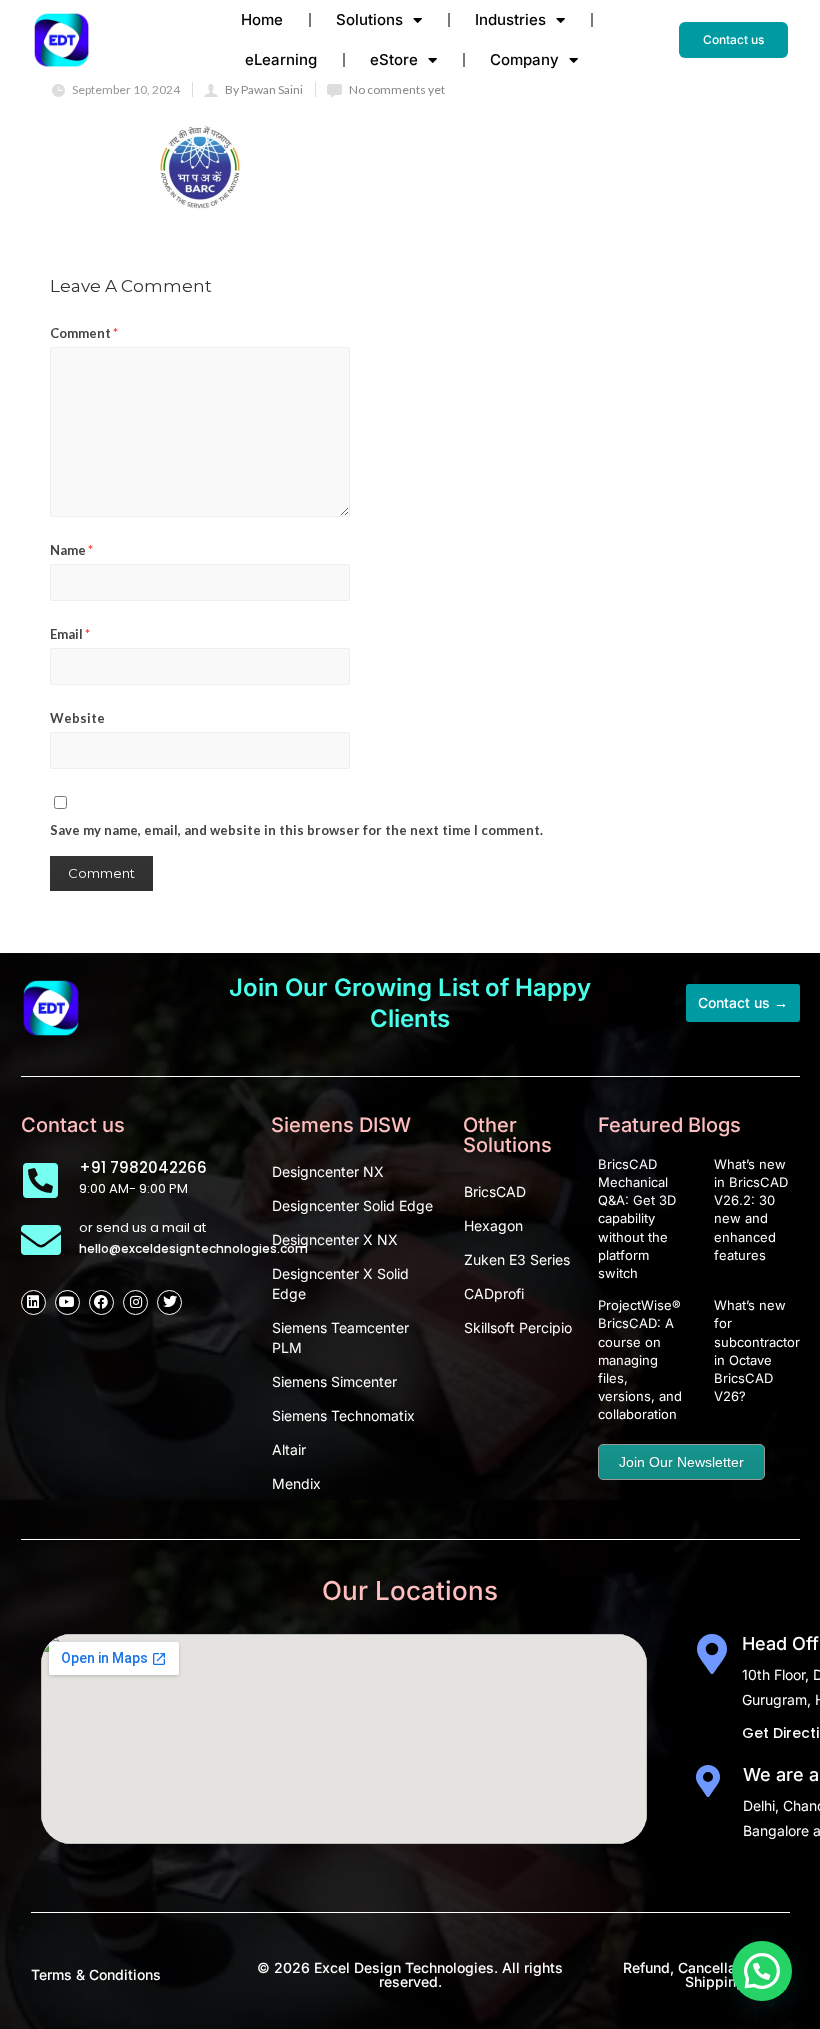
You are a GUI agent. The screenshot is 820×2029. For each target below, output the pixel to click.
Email (70, 634)
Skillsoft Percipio (518, 1327)
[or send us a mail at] (41, 1240)
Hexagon (493, 1225)
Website (77, 718)
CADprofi (494, 1293)
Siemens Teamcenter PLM (340, 1337)
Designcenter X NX (335, 1239)
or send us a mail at (142, 1227)
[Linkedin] (33, 1302)
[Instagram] (135, 1302)
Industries (510, 19)
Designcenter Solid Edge (352, 1205)
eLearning (281, 59)
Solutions (369, 19)
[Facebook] (101, 1302)
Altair (289, 1449)
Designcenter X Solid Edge (340, 1283)
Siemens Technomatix (343, 1415)
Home (262, 19)
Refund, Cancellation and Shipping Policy (706, 1974)
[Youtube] (67, 1302)
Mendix (296, 1483)
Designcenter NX (328, 1171)
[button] (762, 1971)
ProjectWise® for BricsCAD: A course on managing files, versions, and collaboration (650, 1359)
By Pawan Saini (264, 89)
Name (71, 550)
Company (524, 59)
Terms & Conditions (96, 1974)
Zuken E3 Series (517, 1259)
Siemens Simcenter (334, 1381)
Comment (84, 333)
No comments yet (397, 89)
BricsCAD (495, 1191)
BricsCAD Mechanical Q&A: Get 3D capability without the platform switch (637, 1218)
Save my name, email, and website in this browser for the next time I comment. (296, 830)
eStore (394, 59)
